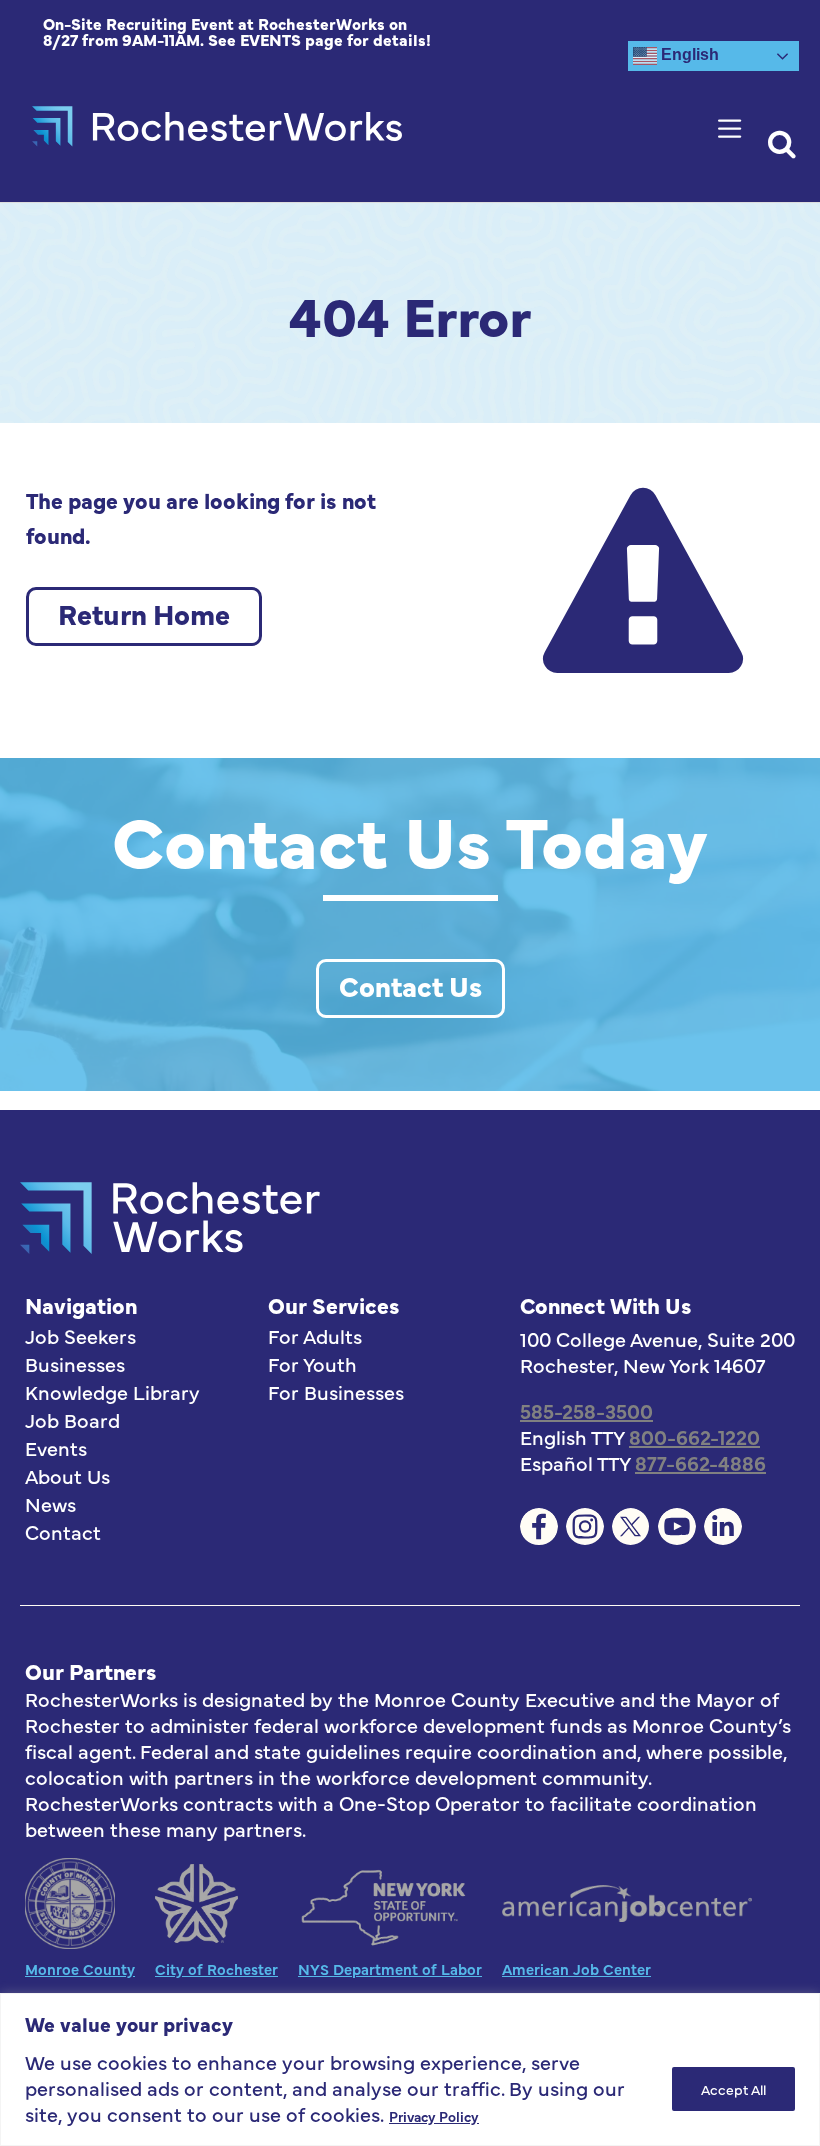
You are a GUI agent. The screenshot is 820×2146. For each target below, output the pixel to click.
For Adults (315, 1336)
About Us (67, 1476)
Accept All (733, 2089)
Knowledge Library (112, 1392)
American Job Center (576, 1968)
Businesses (75, 1364)
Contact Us (410, 985)
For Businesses (336, 1392)
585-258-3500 (586, 1410)
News (50, 1504)
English (688, 54)
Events (56, 1448)
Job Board (72, 1420)
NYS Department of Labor (390, 1968)
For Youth (312, 1364)
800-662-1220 (694, 1436)
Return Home (144, 613)
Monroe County (80, 1968)
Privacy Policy (434, 2116)
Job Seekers (80, 1336)
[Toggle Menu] (734, 128)
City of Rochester (216, 1968)
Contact (63, 1532)
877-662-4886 (700, 1462)
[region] (410, 2069)
